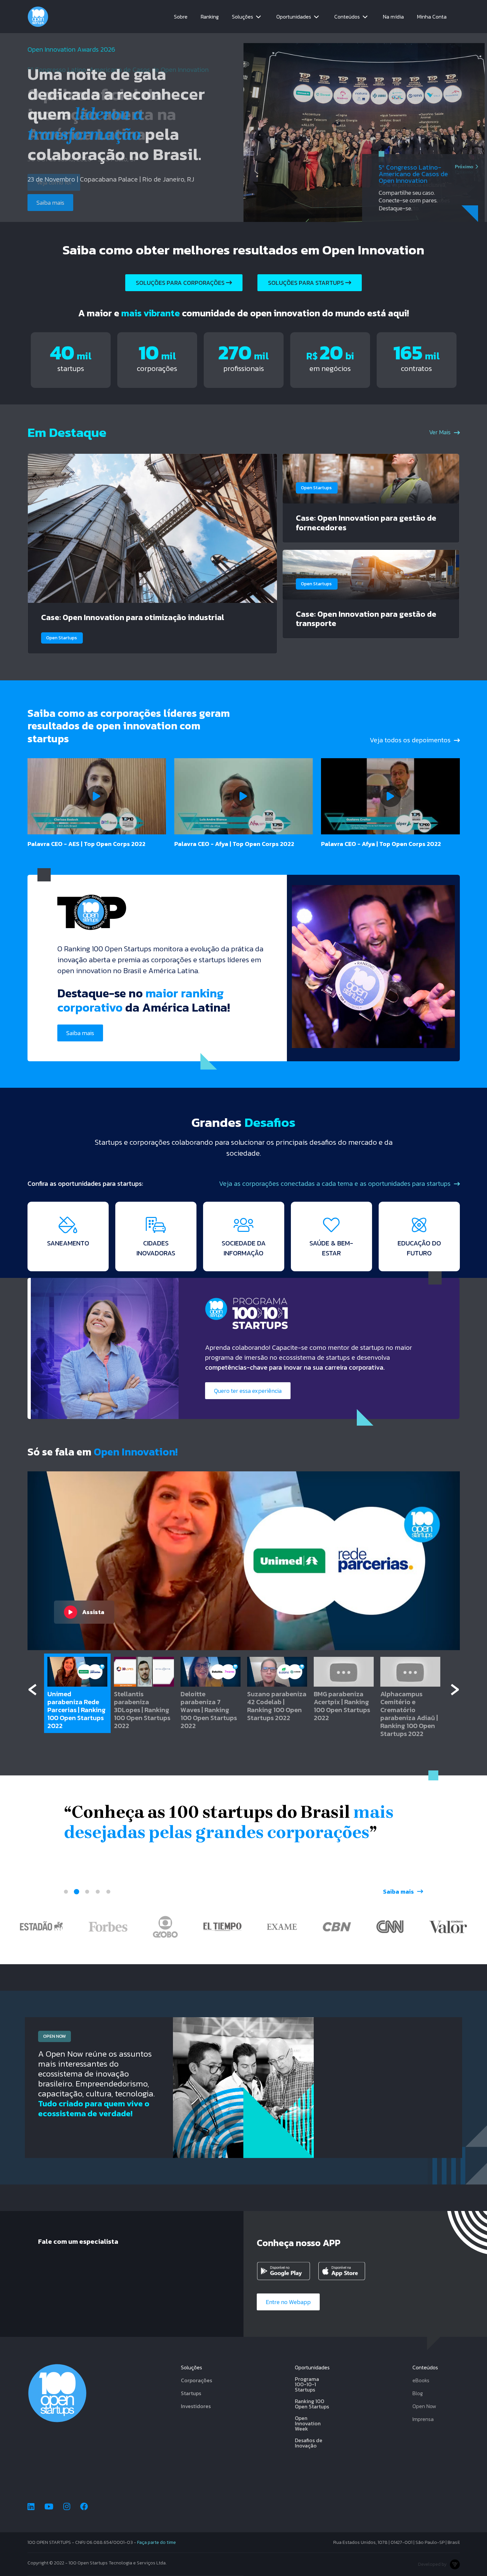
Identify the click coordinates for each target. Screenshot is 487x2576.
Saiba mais (80, 1033)
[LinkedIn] (31, 2507)
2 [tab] (77, 1892)
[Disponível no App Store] (346, 2271)
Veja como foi (54, 182)
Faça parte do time (157, 2542)
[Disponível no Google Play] (285, 2271)
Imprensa (423, 2419)
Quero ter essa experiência (248, 1391)
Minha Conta (432, 17)
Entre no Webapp (288, 2302)
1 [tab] (66, 1892)
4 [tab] (98, 1892)
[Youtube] (49, 2507)
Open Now (424, 2406)
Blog (418, 2393)
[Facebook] (84, 2507)
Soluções (243, 17)
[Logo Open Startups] (38, 17)
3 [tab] (87, 1892)
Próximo (464, 172)
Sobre (181, 17)
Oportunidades (294, 17)
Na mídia (393, 17)
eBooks (421, 2380)
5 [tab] (108, 1892)
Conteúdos (347, 17)
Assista (93, 1612)
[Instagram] (67, 2507)
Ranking (210, 17)
